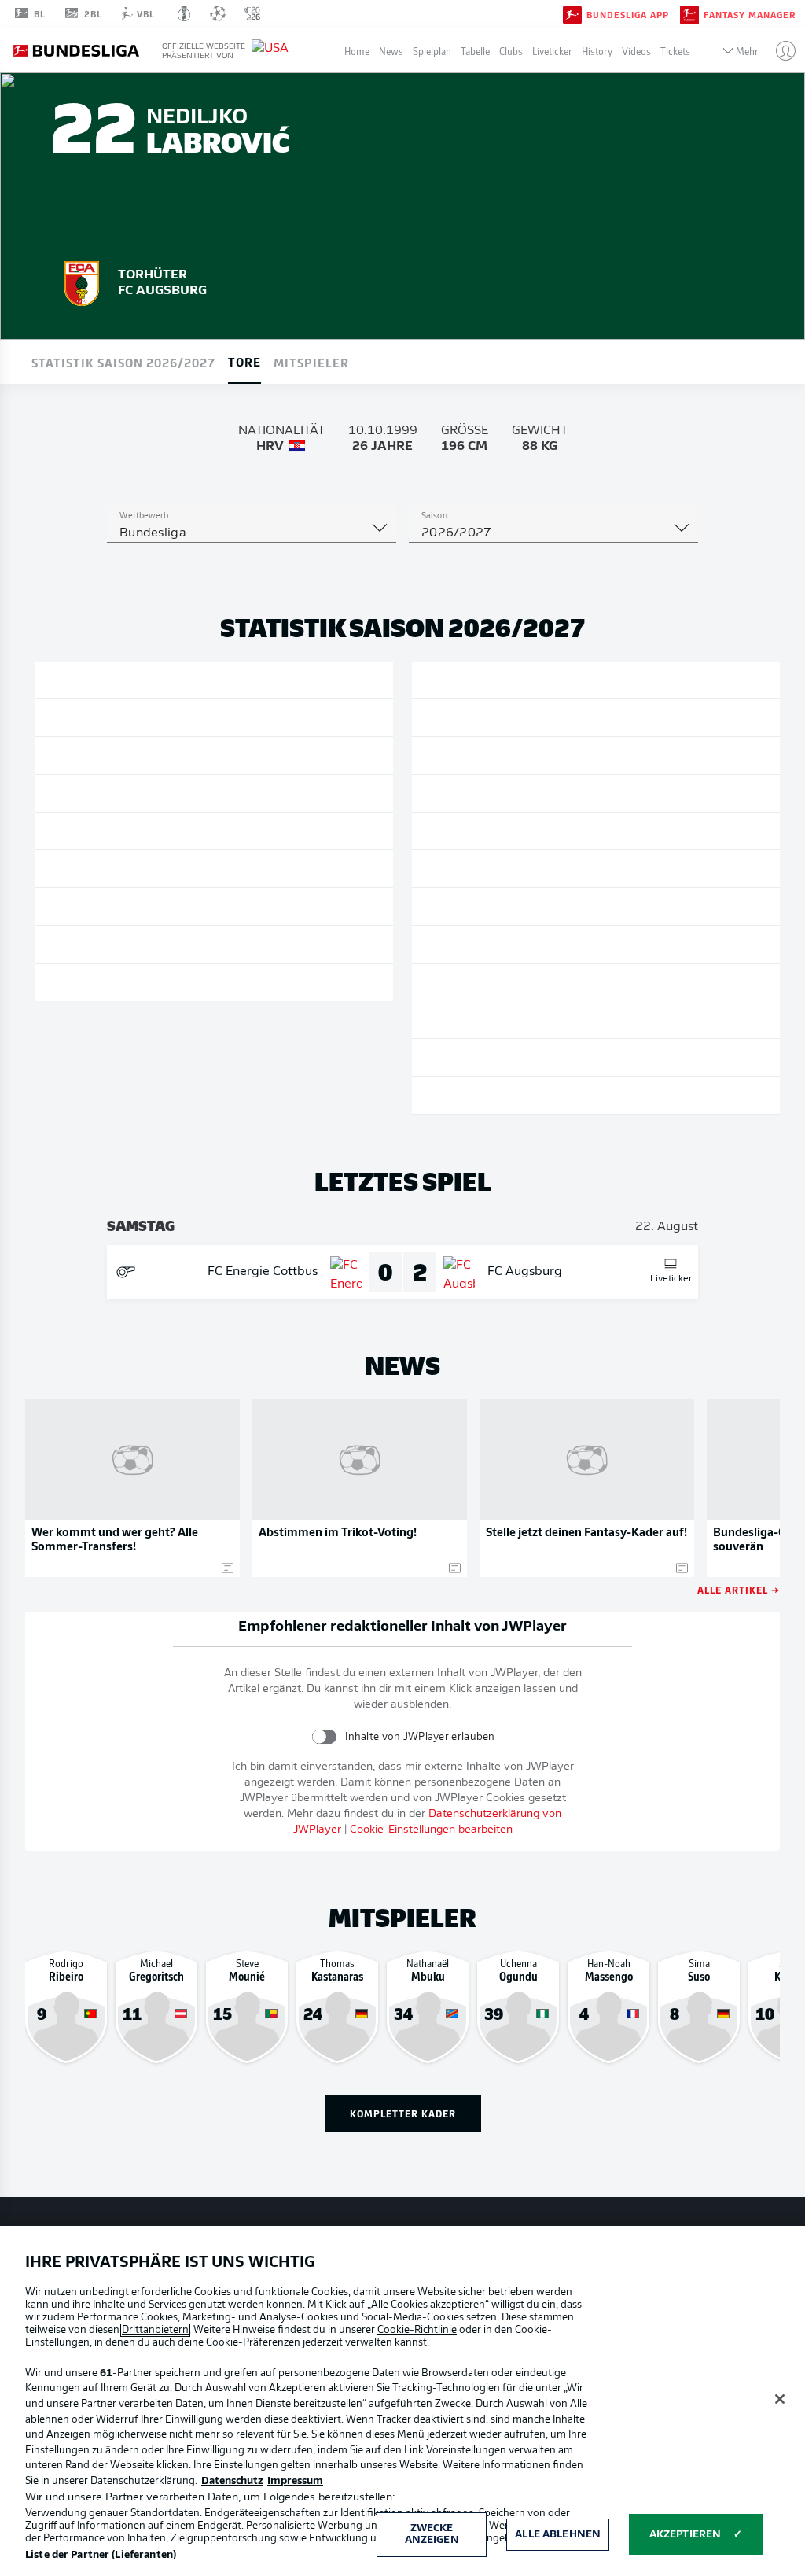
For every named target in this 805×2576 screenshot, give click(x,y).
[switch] (324, 1736)
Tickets (675, 51)
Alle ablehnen (558, 2535)
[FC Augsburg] (82, 281)
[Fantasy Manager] (689, 13)
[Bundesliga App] (572, 13)
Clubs (511, 51)
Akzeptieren (685, 2535)
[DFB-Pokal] (184, 13)
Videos (636, 51)
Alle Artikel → (739, 1589)
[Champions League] (218, 13)
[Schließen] (780, 2399)
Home (357, 51)
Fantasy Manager (750, 14)
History (597, 51)
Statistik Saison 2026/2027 (123, 362)
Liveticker (552, 51)
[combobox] (252, 533)
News (391, 51)
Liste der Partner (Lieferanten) (101, 2555)
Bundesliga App (628, 14)
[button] (779, 50)
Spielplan (432, 51)
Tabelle (475, 51)
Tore (244, 361)
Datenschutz (232, 2481)
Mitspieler (311, 362)
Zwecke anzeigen (432, 2535)
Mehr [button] (747, 51)
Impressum (295, 2481)
